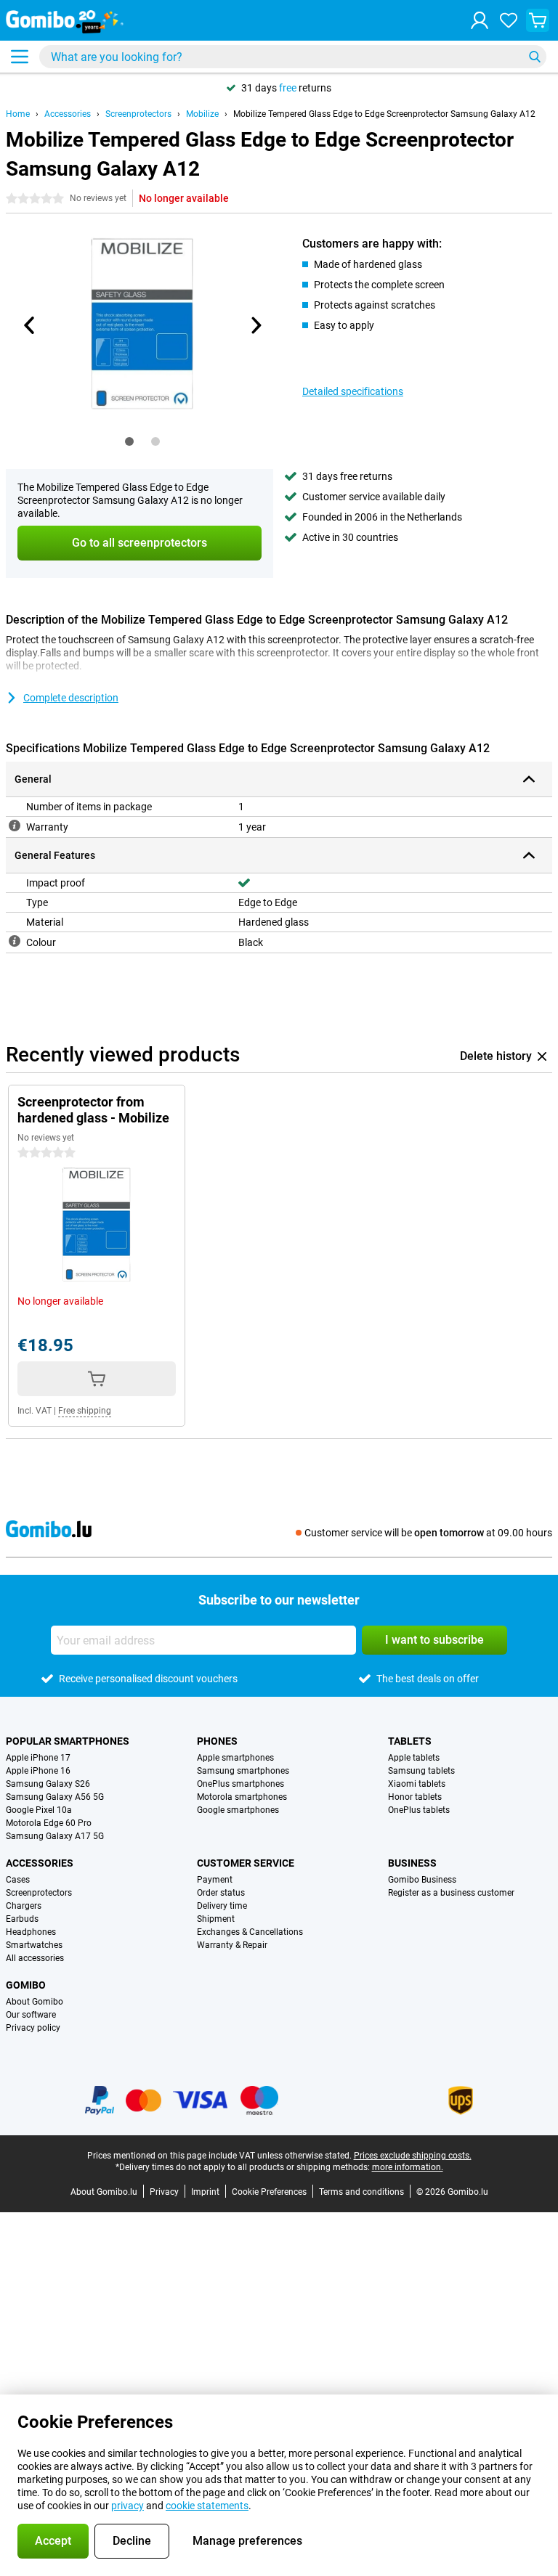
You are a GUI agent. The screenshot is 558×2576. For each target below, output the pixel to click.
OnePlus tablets (419, 1810)
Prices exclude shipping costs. (413, 2156)
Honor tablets (415, 1797)
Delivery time (222, 1906)
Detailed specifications (353, 391)
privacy (128, 2506)
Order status (221, 1893)
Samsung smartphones (243, 1771)
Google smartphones (238, 1810)
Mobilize (202, 114)
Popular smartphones (68, 1741)
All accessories (35, 1958)
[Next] (255, 325)
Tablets (410, 1741)
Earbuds (22, 1919)
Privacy (164, 2192)
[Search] (535, 57)
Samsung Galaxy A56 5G (55, 1797)
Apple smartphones (235, 1758)
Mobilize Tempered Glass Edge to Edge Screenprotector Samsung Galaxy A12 (384, 114)
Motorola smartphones (242, 1797)
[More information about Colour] (15, 941)
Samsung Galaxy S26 (48, 1784)
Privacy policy (33, 2028)
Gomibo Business (422, 1880)
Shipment (216, 1919)
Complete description (71, 698)
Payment (215, 1880)
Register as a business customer (451, 1893)
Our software (31, 2015)
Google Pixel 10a (39, 1810)
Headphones (31, 1932)
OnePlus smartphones (240, 1784)
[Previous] (30, 325)
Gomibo (26, 1985)
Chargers (24, 1906)
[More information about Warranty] (15, 826)
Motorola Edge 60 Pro (49, 1823)
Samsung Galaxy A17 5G (55, 1836)
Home (18, 114)
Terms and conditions (361, 2192)
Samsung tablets (421, 1771)
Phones (217, 1741)
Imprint (205, 2192)
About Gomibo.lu (104, 2192)
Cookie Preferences (269, 2192)
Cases (18, 1880)
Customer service (246, 1863)
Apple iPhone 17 (38, 1758)
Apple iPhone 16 (38, 1771)
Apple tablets (414, 1758)
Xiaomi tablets (417, 1784)
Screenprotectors (138, 114)
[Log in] (480, 20)
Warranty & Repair (232, 1945)
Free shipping (85, 1411)
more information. (408, 2167)
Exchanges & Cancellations (250, 1932)
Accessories (68, 114)
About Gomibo (35, 2002)
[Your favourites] (509, 20)
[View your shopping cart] (538, 20)
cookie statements (207, 2506)
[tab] (129, 441)
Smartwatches (34, 1945)
